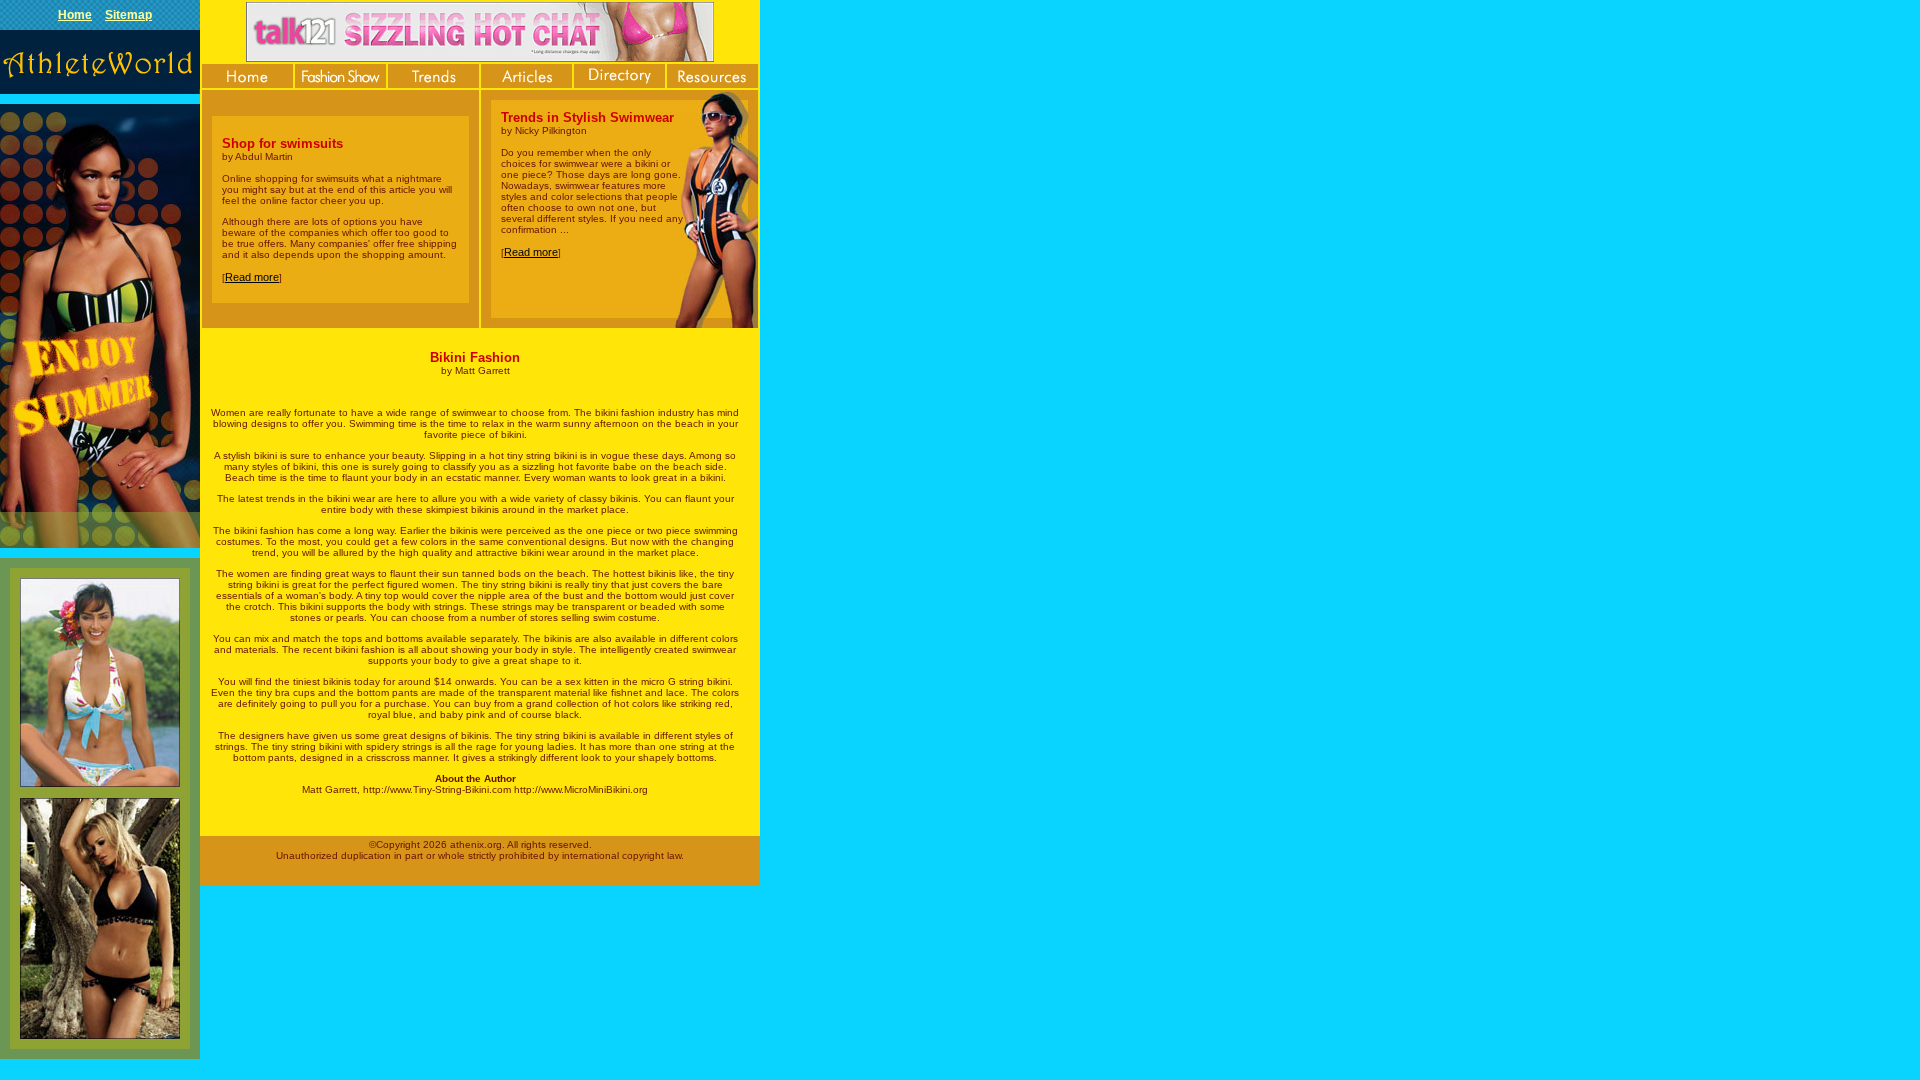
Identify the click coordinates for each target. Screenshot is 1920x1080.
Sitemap (128, 15)
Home (75, 15)
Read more (252, 277)
